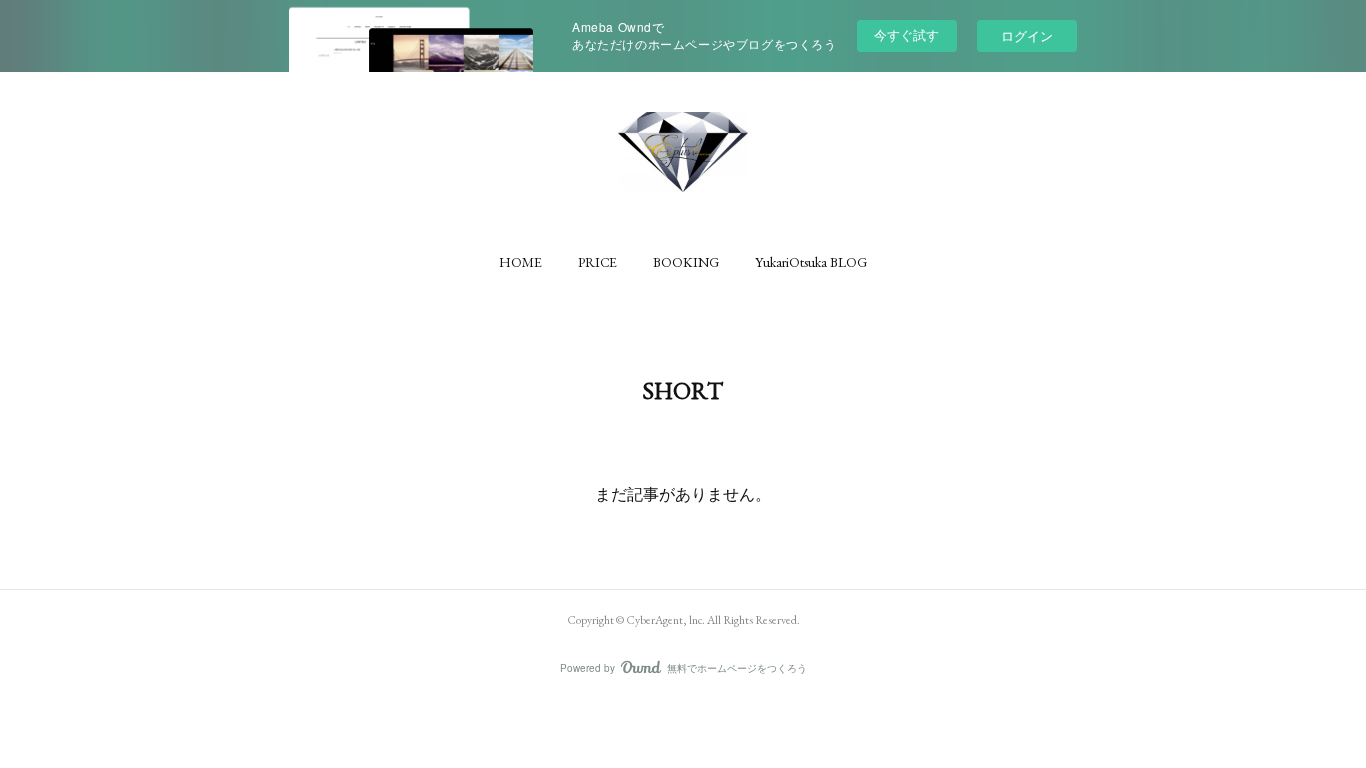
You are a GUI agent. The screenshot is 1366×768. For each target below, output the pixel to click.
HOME (520, 262)
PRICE (597, 262)
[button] (520, 262)
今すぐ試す (906, 34)
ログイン (1027, 35)
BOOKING (686, 262)
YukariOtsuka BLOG (811, 262)
